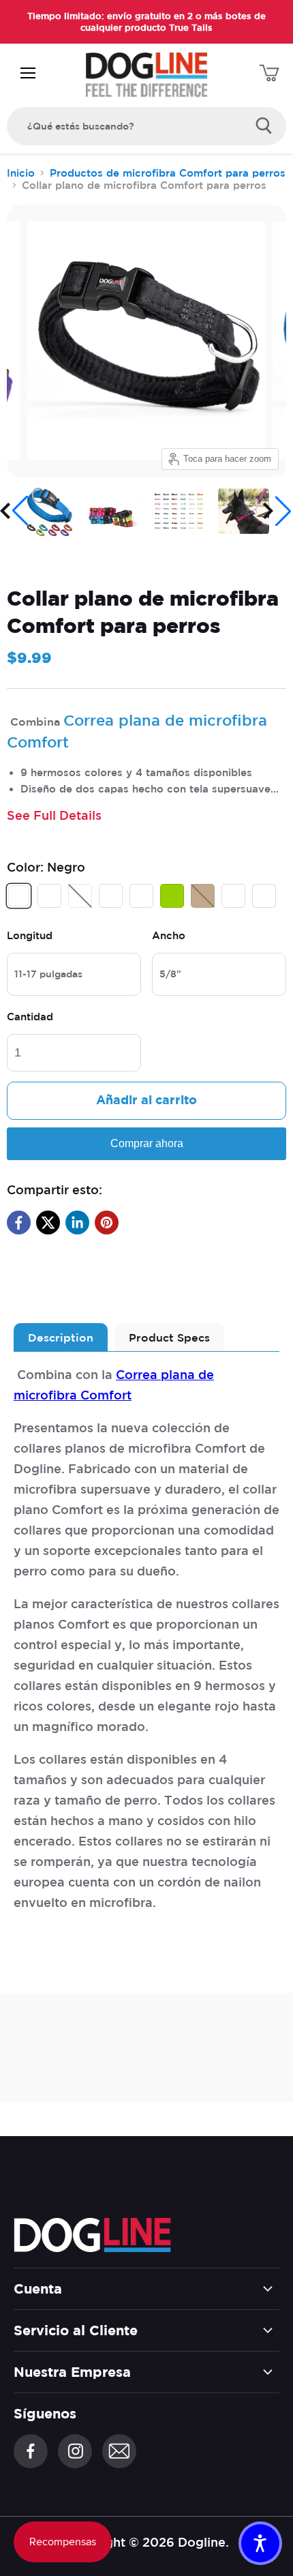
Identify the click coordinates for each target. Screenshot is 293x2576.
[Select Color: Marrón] (204, 904)
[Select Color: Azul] (51, 904)
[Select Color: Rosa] (235, 904)
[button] (15, 511)
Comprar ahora (147, 1143)
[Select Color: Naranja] (143, 904)
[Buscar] (264, 126)
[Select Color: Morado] (266, 904)
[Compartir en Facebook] (19, 1223)
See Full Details (54, 815)
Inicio (21, 173)
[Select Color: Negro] (20, 904)
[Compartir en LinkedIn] (77, 1223)
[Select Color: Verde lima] (174, 904)
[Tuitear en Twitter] (48, 1223)
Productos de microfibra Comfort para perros (168, 173)
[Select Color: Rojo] (112, 904)
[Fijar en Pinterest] (107, 1223)
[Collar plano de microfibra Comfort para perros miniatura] (114, 511)
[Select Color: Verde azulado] (82, 904)
